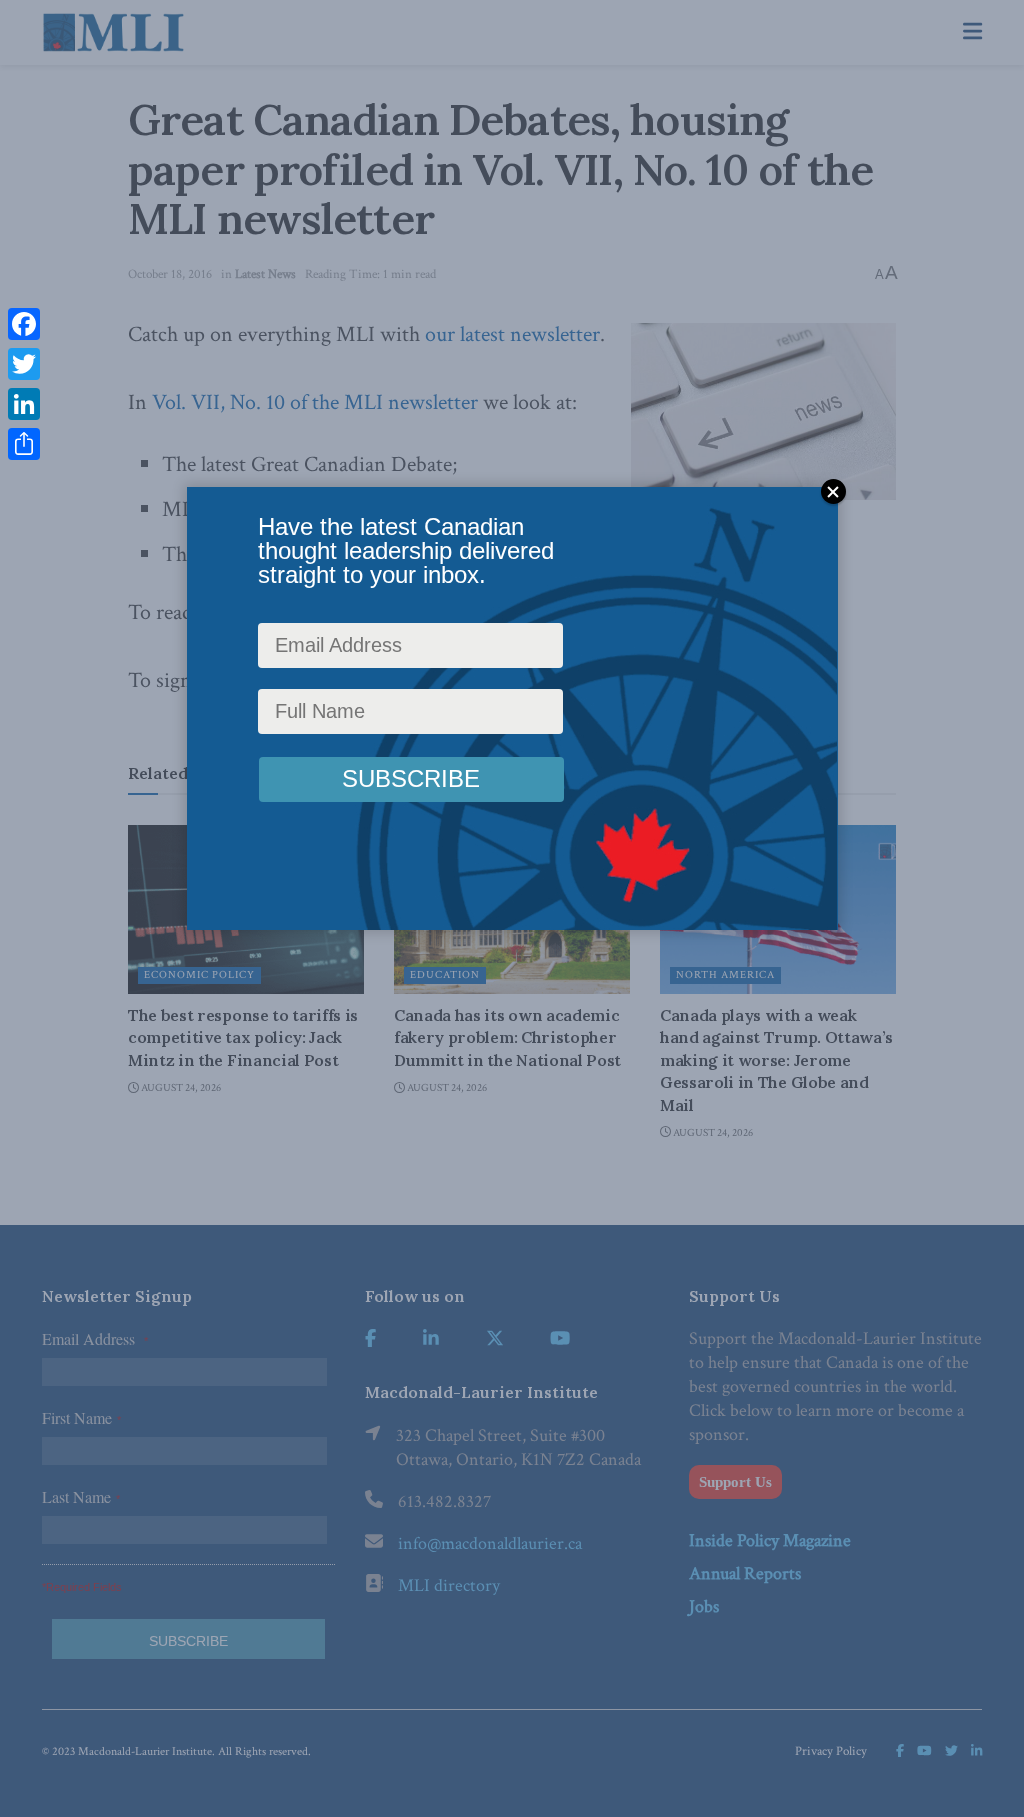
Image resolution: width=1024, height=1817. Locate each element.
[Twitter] (24, 364)
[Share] (24, 444)
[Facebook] (24, 324)
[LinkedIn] (24, 404)
